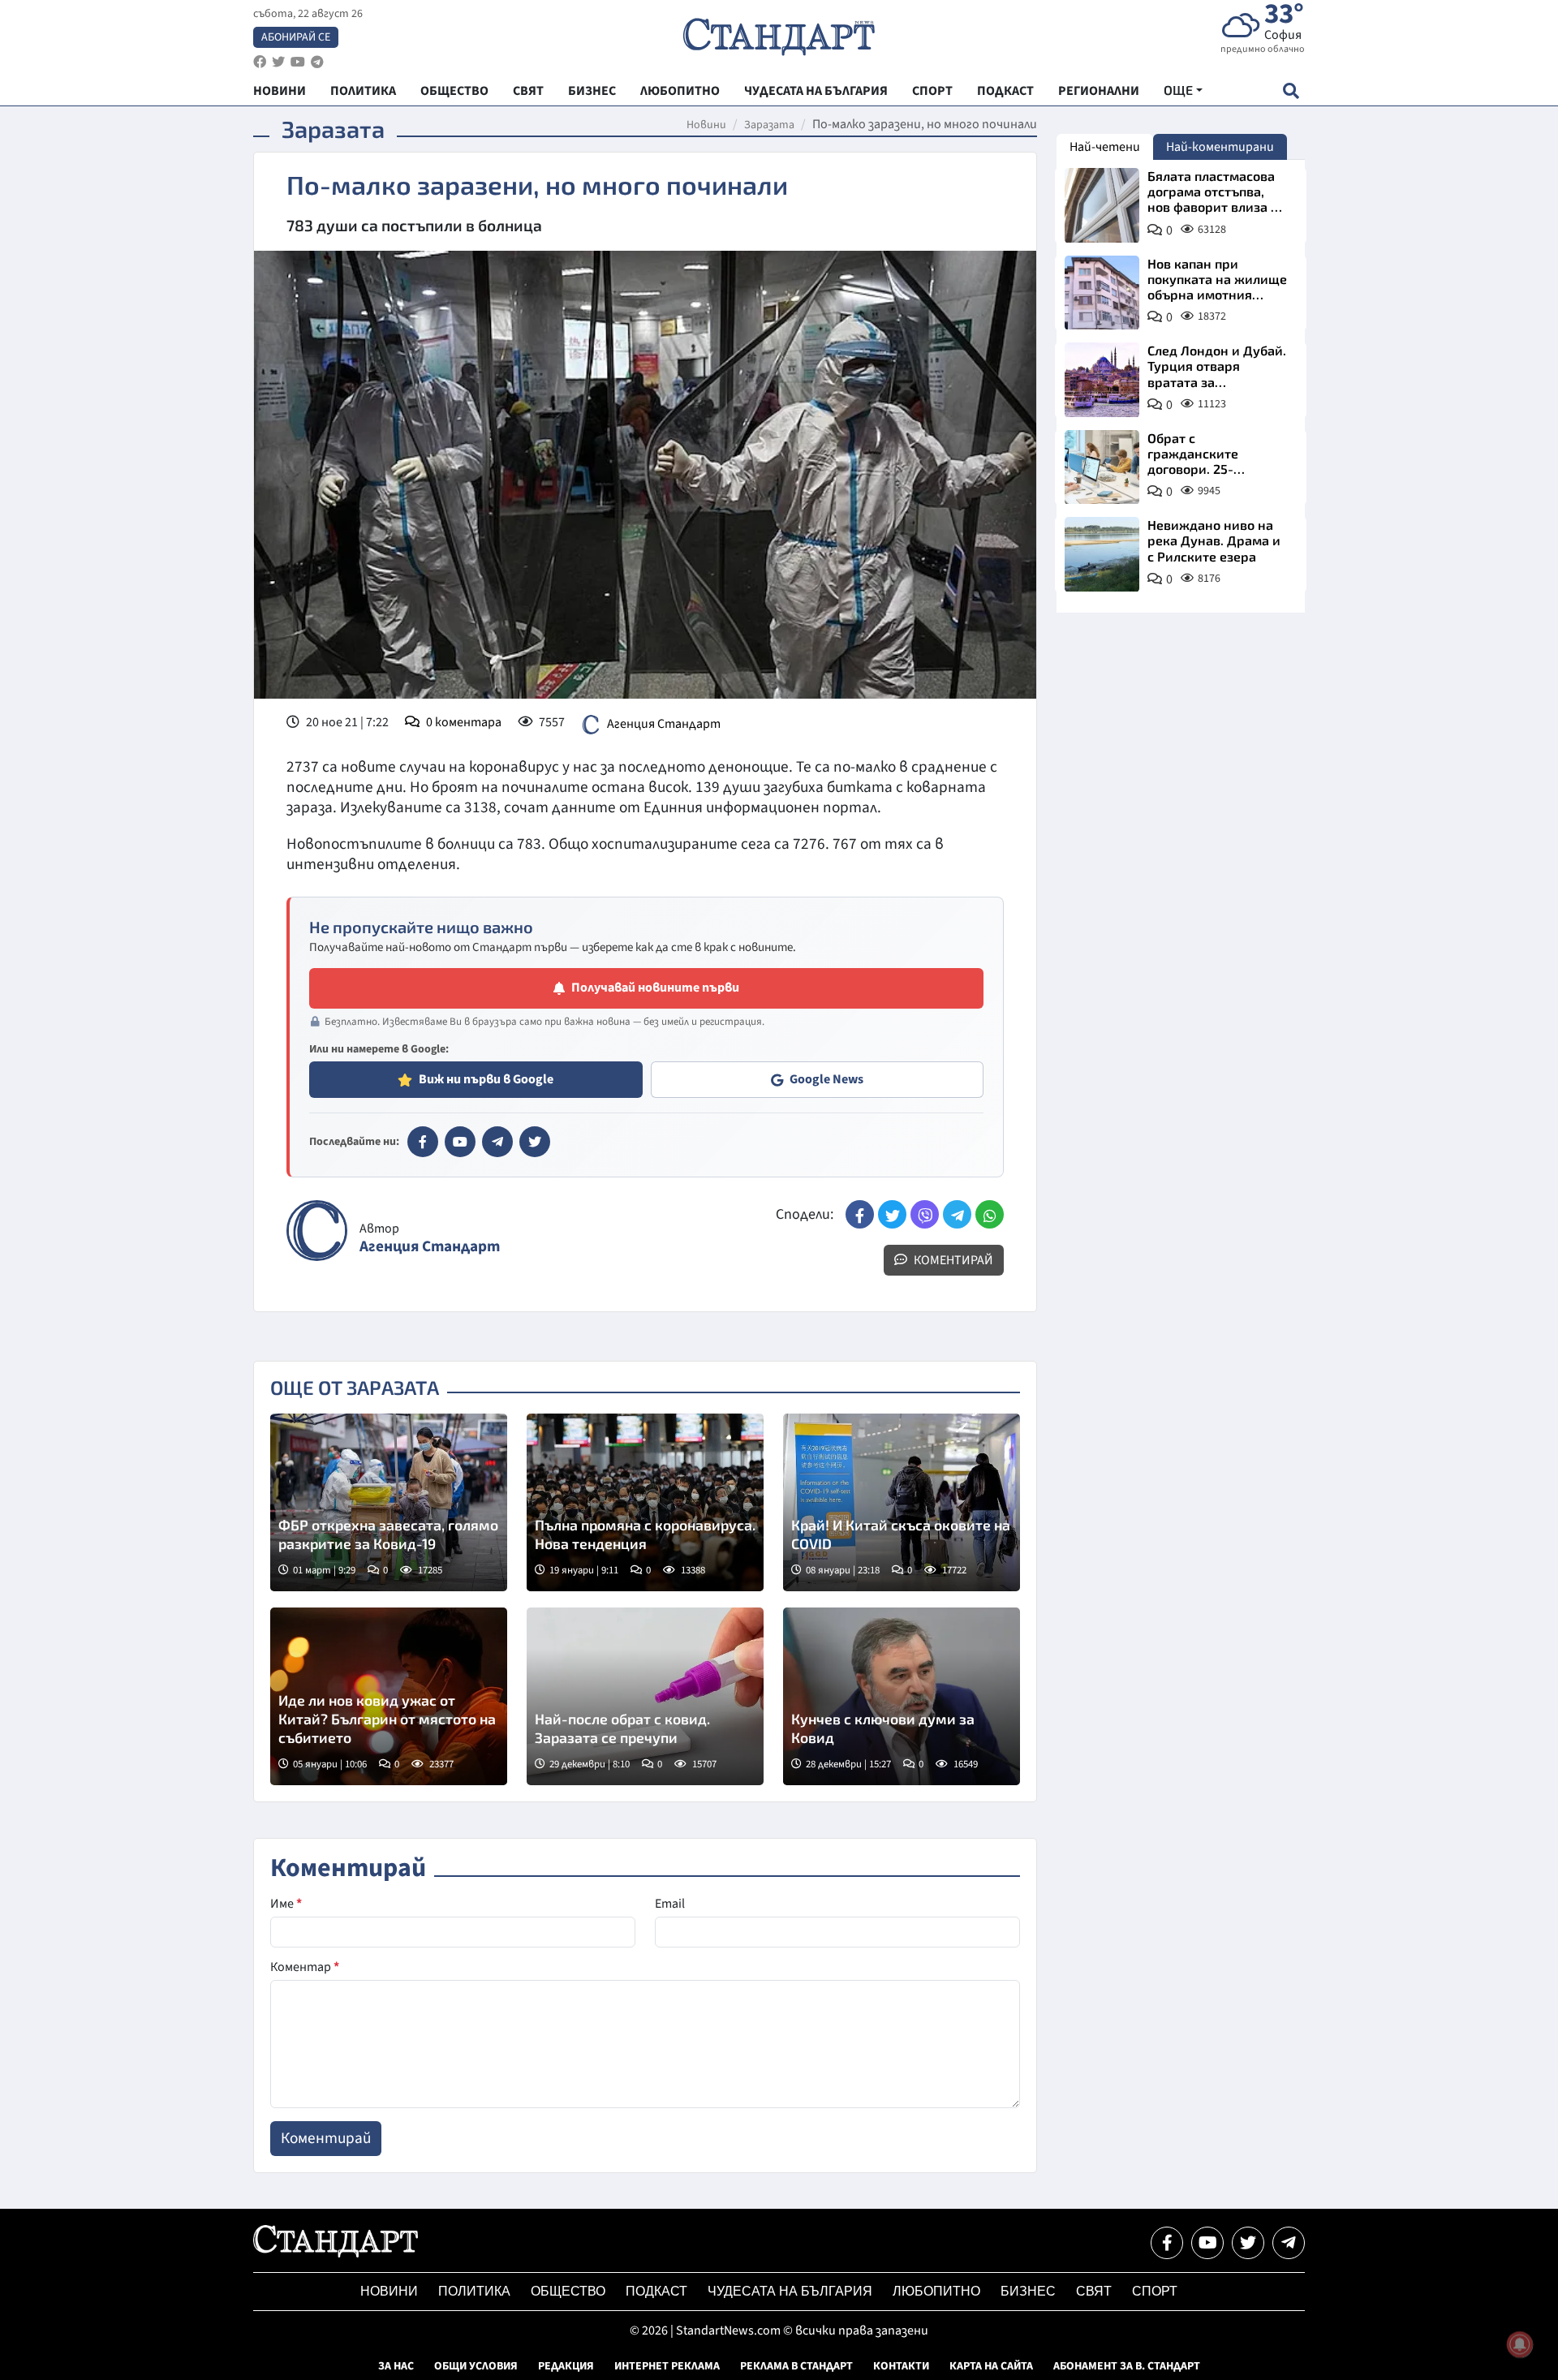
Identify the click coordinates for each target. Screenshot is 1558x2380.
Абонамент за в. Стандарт (1127, 2366)
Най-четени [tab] (1105, 147)
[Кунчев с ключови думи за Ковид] (902, 1696)
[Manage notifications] (1520, 2344)
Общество (568, 2291)
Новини (706, 125)
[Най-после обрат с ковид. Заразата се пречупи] (645, 1696)
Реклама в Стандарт (796, 2366)
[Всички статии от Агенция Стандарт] (317, 1231)
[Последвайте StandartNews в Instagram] (278, 62)
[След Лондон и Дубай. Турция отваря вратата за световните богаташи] (1102, 380)
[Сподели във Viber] (925, 1214)
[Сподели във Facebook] (860, 1214)
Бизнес (1028, 2291)
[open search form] (1291, 90)
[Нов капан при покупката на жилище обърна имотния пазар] (1102, 293)
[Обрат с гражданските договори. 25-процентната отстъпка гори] (1102, 467)
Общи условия (476, 2366)
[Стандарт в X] (535, 1142)
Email (670, 1904)
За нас (396, 2366)
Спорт (1155, 2291)
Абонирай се (296, 37)
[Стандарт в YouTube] (460, 1142)
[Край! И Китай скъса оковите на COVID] (902, 1502)
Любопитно (936, 2291)
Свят (1094, 2291)
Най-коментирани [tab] (1220, 147)
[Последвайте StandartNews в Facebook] (260, 62)
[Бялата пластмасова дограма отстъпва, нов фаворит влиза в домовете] (1102, 205)
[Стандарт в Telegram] (497, 1142)
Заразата (769, 125)
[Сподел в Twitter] (892, 1214)
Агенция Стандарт (664, 724)
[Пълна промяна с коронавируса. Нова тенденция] (645, 1502)
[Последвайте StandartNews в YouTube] (298, 62)
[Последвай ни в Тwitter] (1248, 2243)
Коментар (305, 1967)
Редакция (566, 2366)
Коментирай (952, 1260)
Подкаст (656, 2291)
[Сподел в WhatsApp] (990, 1214)
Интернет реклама (667, 2366)
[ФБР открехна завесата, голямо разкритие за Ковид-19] (389, 1502)
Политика (474, 2291)
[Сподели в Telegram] (957, 1214)
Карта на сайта (991, 2366)
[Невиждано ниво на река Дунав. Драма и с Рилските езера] (1102, 554)
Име (286, 1904)
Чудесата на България (790, 2291)
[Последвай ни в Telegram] (1289, 2243)
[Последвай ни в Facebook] (1167, 2243)
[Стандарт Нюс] (336, 2253)
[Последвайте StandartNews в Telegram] (317, 62)
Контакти (901, 2366)
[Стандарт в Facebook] (423, 1142)
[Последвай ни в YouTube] (1207, 2243)
